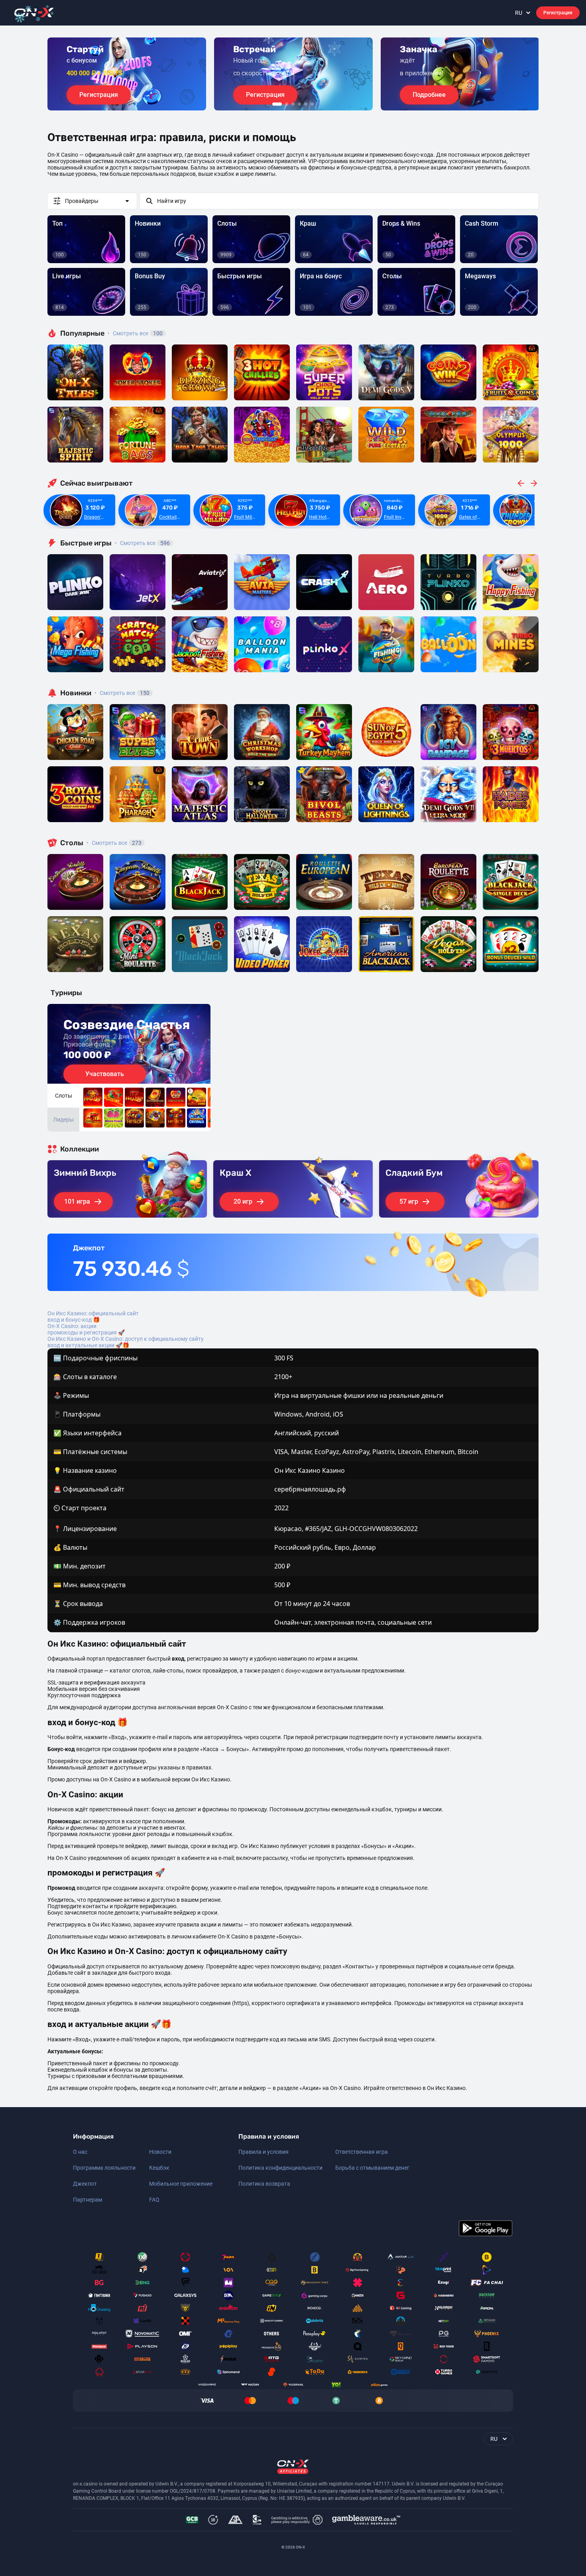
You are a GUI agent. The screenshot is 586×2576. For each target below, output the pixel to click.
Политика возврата (264, 2184)
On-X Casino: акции (72, 1326)
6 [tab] (312, 104)
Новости (160, 2152)
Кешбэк (159, 2168)
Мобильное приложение (181, 2184)
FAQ (154, 2200)
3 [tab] (293, 104)
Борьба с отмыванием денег (372, 2168)
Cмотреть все (142, 543)
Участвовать (105, 1074)
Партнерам (88, 2200)
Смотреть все (135, 333)
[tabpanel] (127, 74)
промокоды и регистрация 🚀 (86, 1332)
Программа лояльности (104, 2168)
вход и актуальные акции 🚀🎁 (88, 1345)
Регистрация (558, 13)
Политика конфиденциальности (280, 2168)
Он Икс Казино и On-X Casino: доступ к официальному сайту (126, 1339)
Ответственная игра (362, 2152)
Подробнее (429, 95)
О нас (80, 2152)
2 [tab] (287, 104)
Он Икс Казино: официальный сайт (93, 1313)
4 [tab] (299, 104)
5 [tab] (306, 104)
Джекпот (85, 2184)
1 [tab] (277, 104)
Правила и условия (264, 2152)
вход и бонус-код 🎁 (74, 1320)
